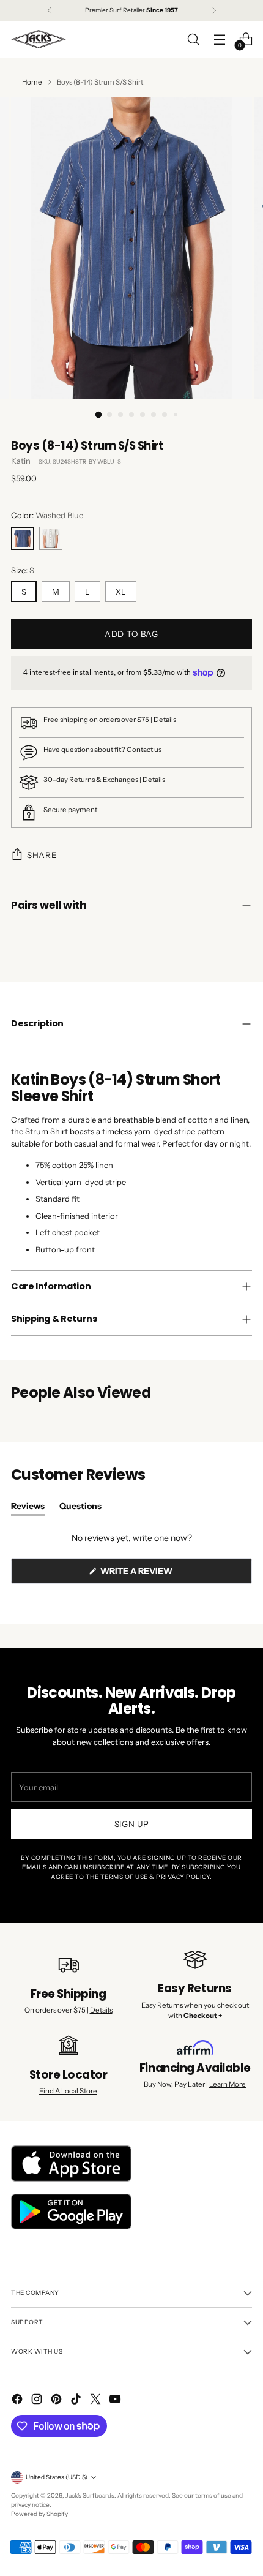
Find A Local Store (68, 2091)
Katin (21, 461)
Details (165, 720)
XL (121, 592)
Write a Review (157, 1574)
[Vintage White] (51, 538)
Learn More (228, 2084)
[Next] (214, 10)
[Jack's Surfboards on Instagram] (38, 2401)
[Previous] (50, 10)
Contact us (144, 750)
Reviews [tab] (28, 1508)
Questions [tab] (80, 1508)
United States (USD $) (57, 2477)
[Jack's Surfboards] (39, 39)
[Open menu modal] (219, 40)
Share (42, 855)
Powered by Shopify (39, 2514)
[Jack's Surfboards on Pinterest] (57, 2401)
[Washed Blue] (23, 538)
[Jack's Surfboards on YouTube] (116, 2401)
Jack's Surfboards (90, 2495)
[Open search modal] (193, 40)
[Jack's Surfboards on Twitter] (97, 2401)
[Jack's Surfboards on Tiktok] (77, 2401)
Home (32, 82)
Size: (23, 570)
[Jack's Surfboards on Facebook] (18, 2401)
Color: (47, 515)
